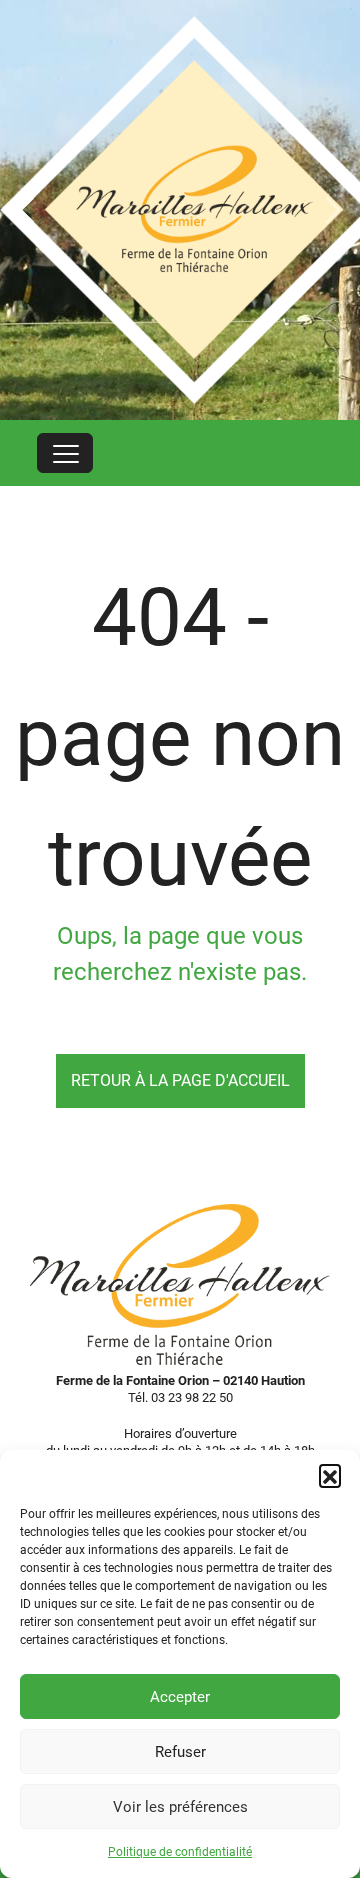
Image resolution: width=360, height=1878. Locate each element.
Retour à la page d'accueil (180, 1080)
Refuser (180, 1752)
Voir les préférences (180, 1807)
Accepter (180, 1697)
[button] (330, 1475)
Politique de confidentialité (180, 1852)
